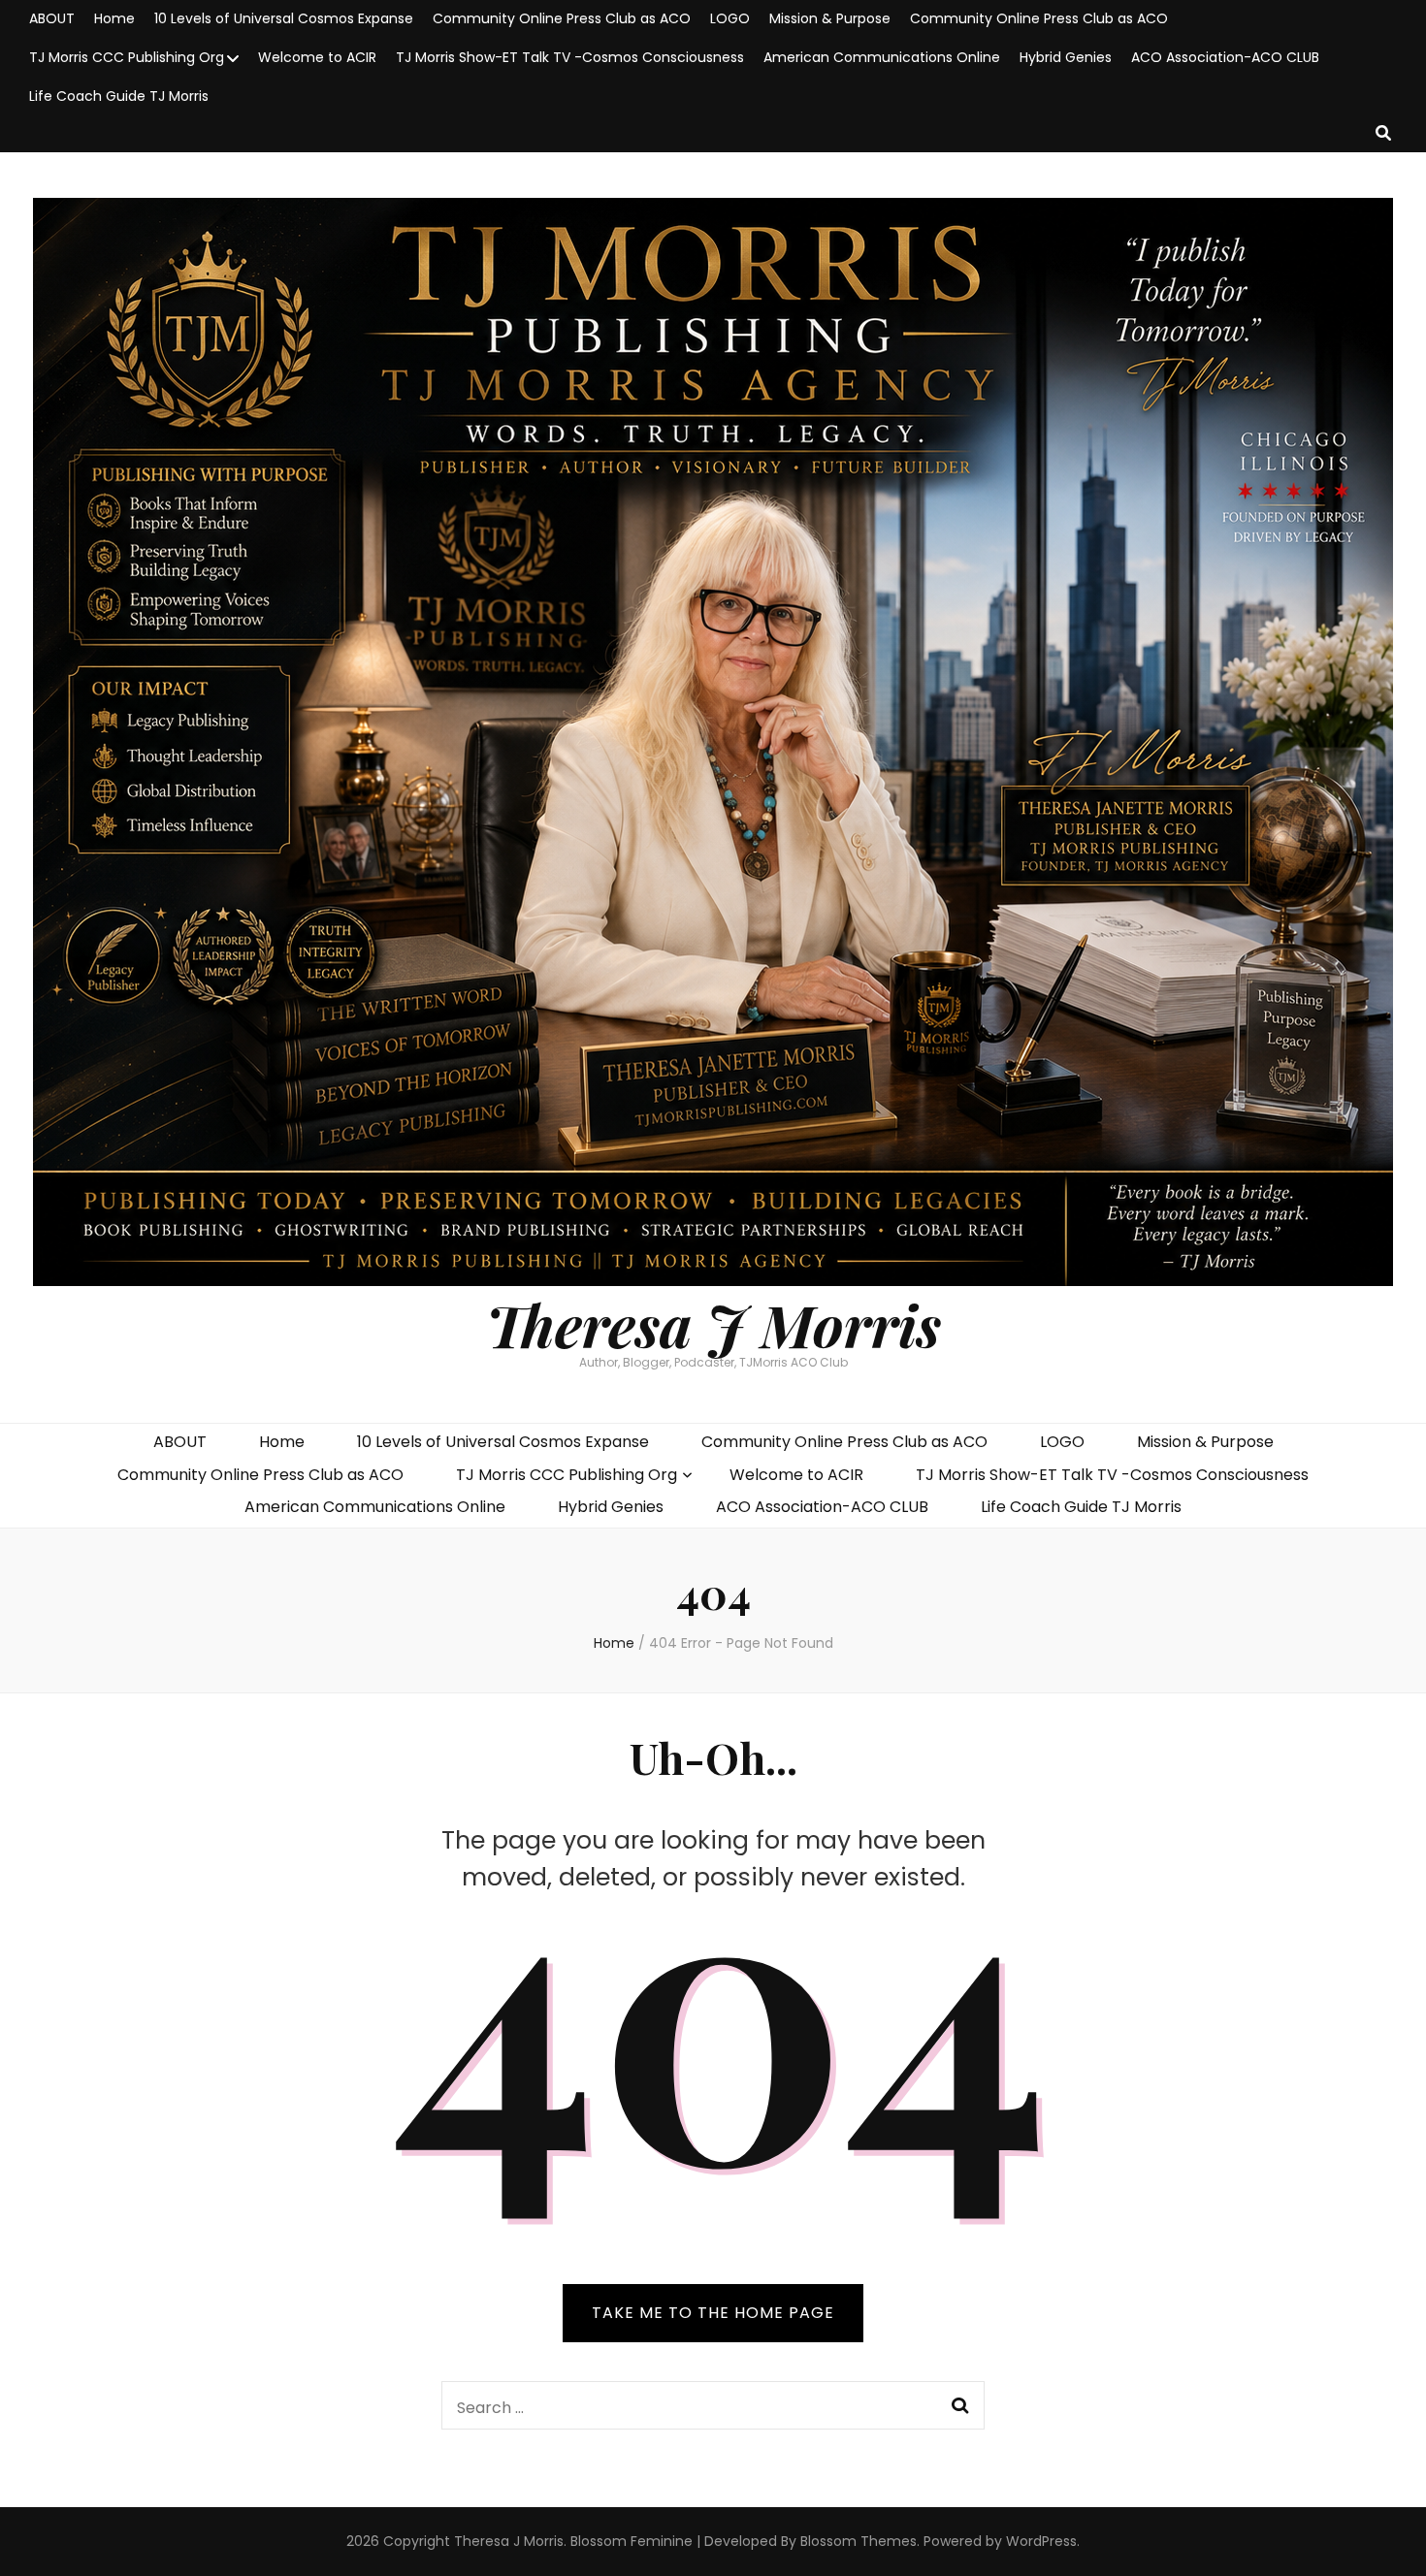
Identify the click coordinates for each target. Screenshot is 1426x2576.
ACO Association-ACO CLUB (1225, 57)
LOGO (730, 18)
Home (114, 18)
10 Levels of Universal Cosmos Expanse (284, 18)
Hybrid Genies (1066, 57)
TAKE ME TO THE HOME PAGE (713, 2313)
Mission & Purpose (830, 18)
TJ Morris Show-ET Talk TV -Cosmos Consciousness (570, 57)
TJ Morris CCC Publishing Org (127, 57)
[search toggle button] (1383, 134)
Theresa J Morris (713, 1324)
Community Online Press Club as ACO (562, 18)
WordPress (1041, 2541)
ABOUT (52, 18)
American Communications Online (882, 57)
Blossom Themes (859, 2541)
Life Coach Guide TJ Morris (119, 96)
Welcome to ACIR (317, 57)
